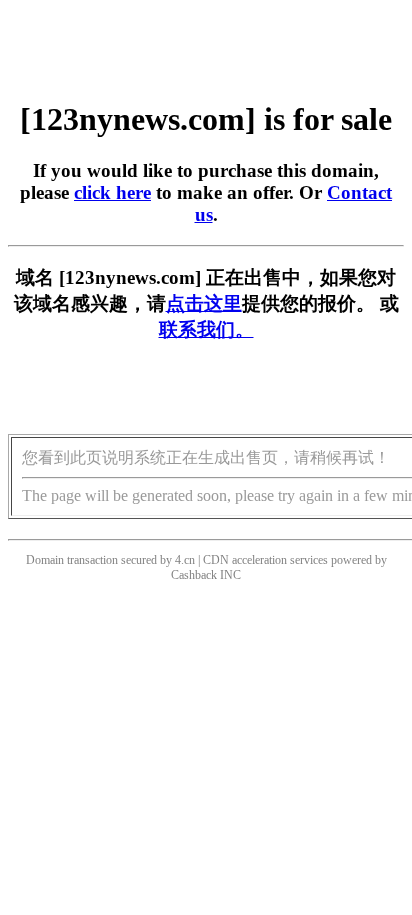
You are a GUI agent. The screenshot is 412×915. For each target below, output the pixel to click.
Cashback (194, 575)
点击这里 (204, 303)
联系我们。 (206, 329)
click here (112, 192)
